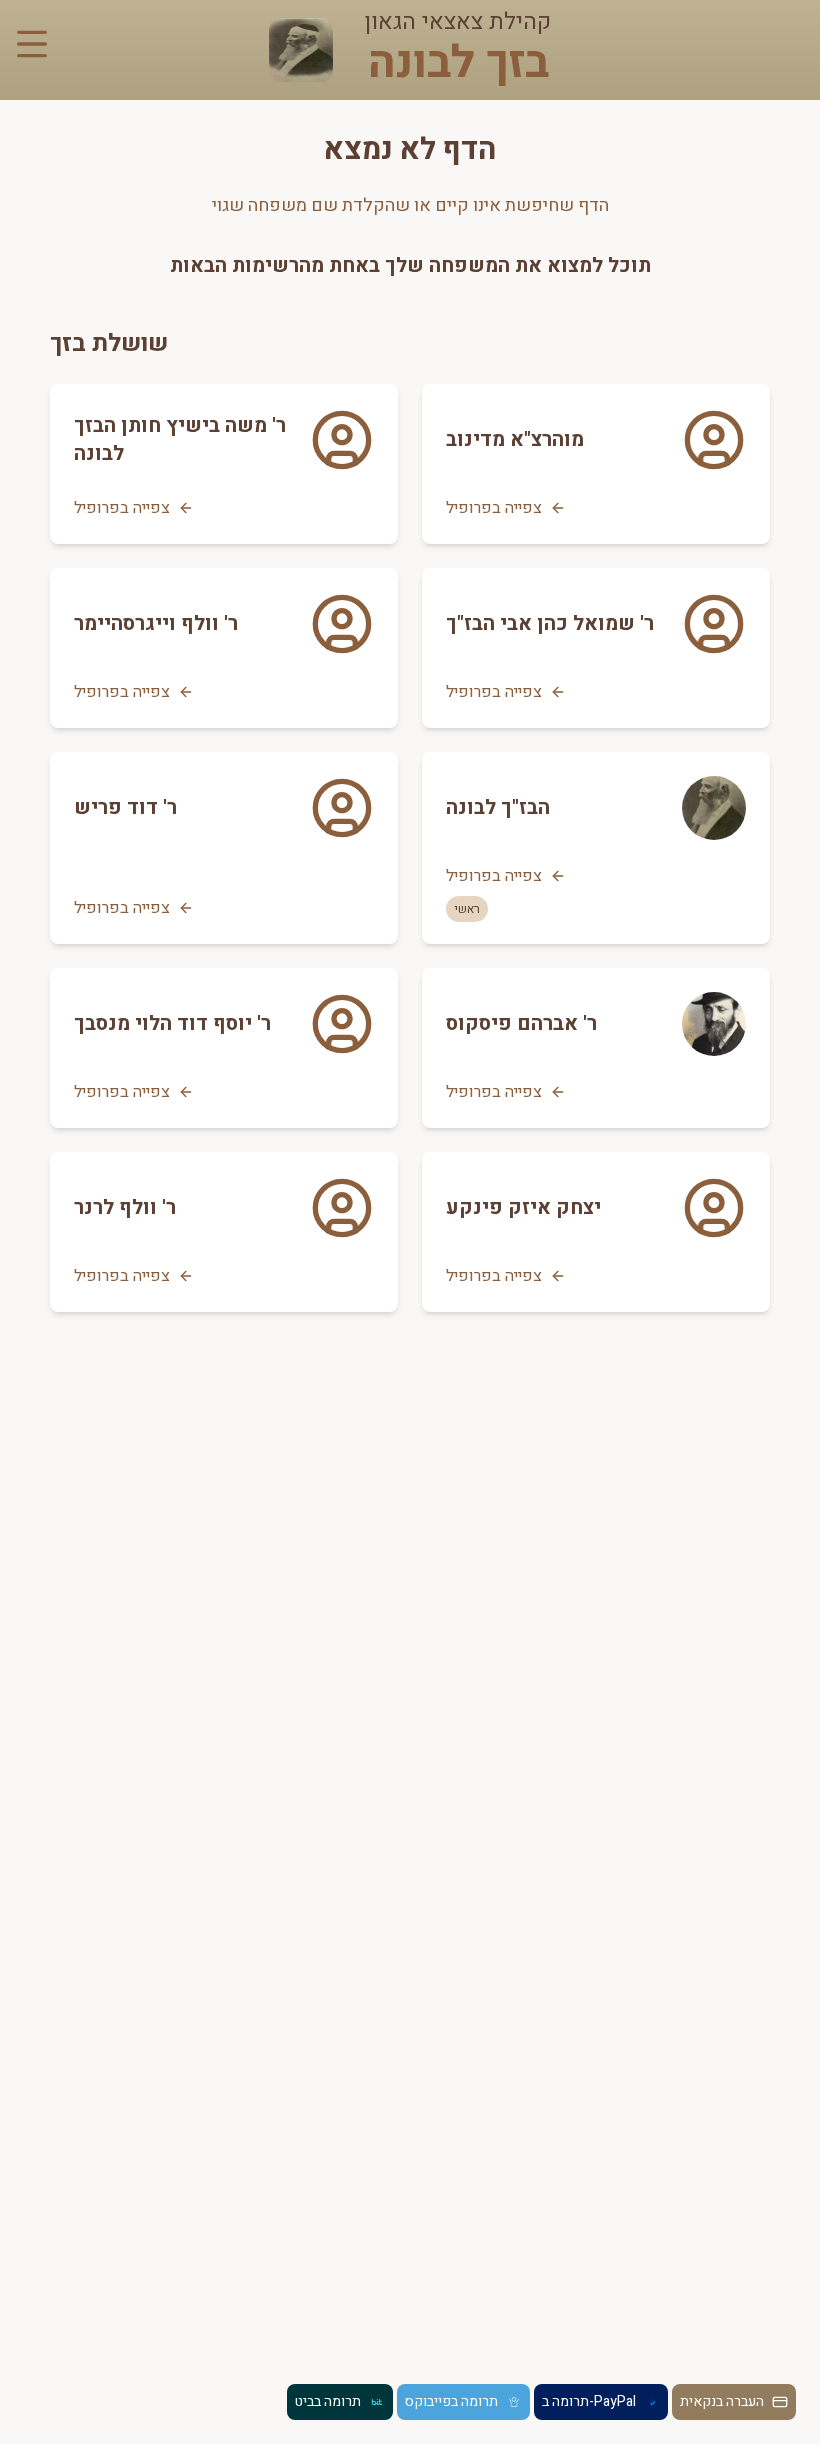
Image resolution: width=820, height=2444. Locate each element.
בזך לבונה (458, 64)
